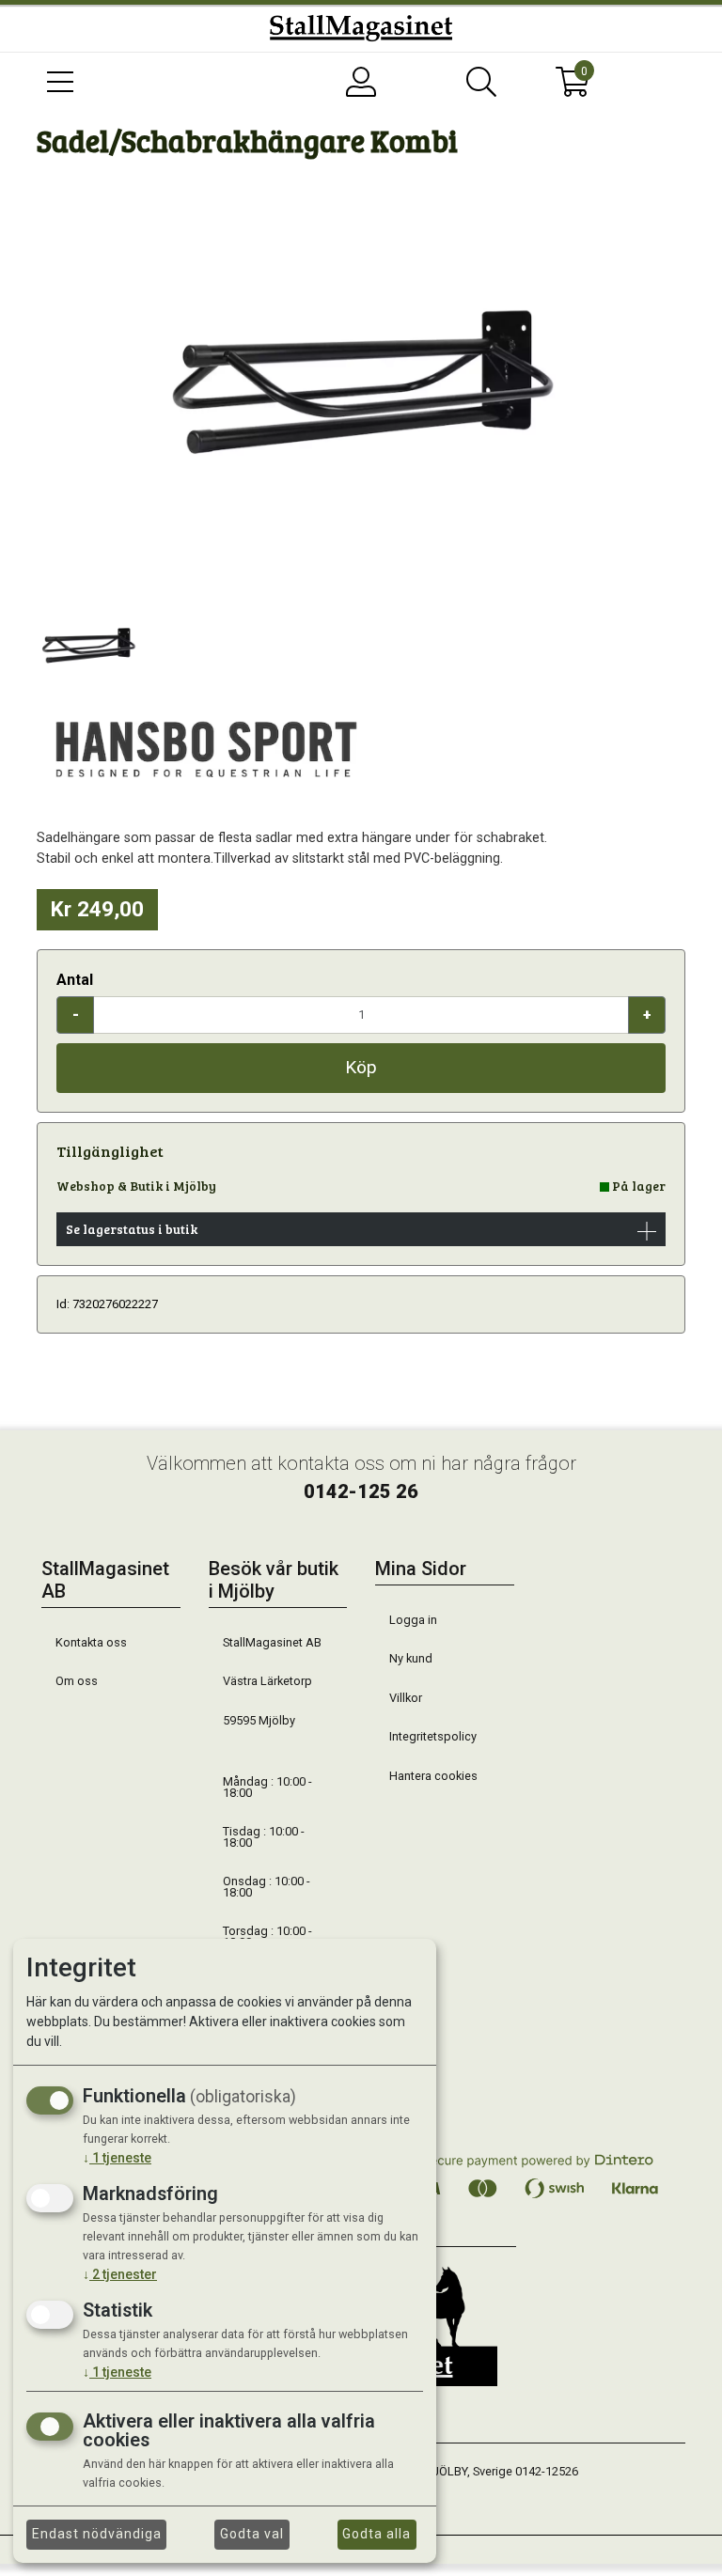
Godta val (252, 2534)
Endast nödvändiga (97, 2534)
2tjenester (120, 2274)
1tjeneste (117, 2158)
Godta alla (377, 2534)
